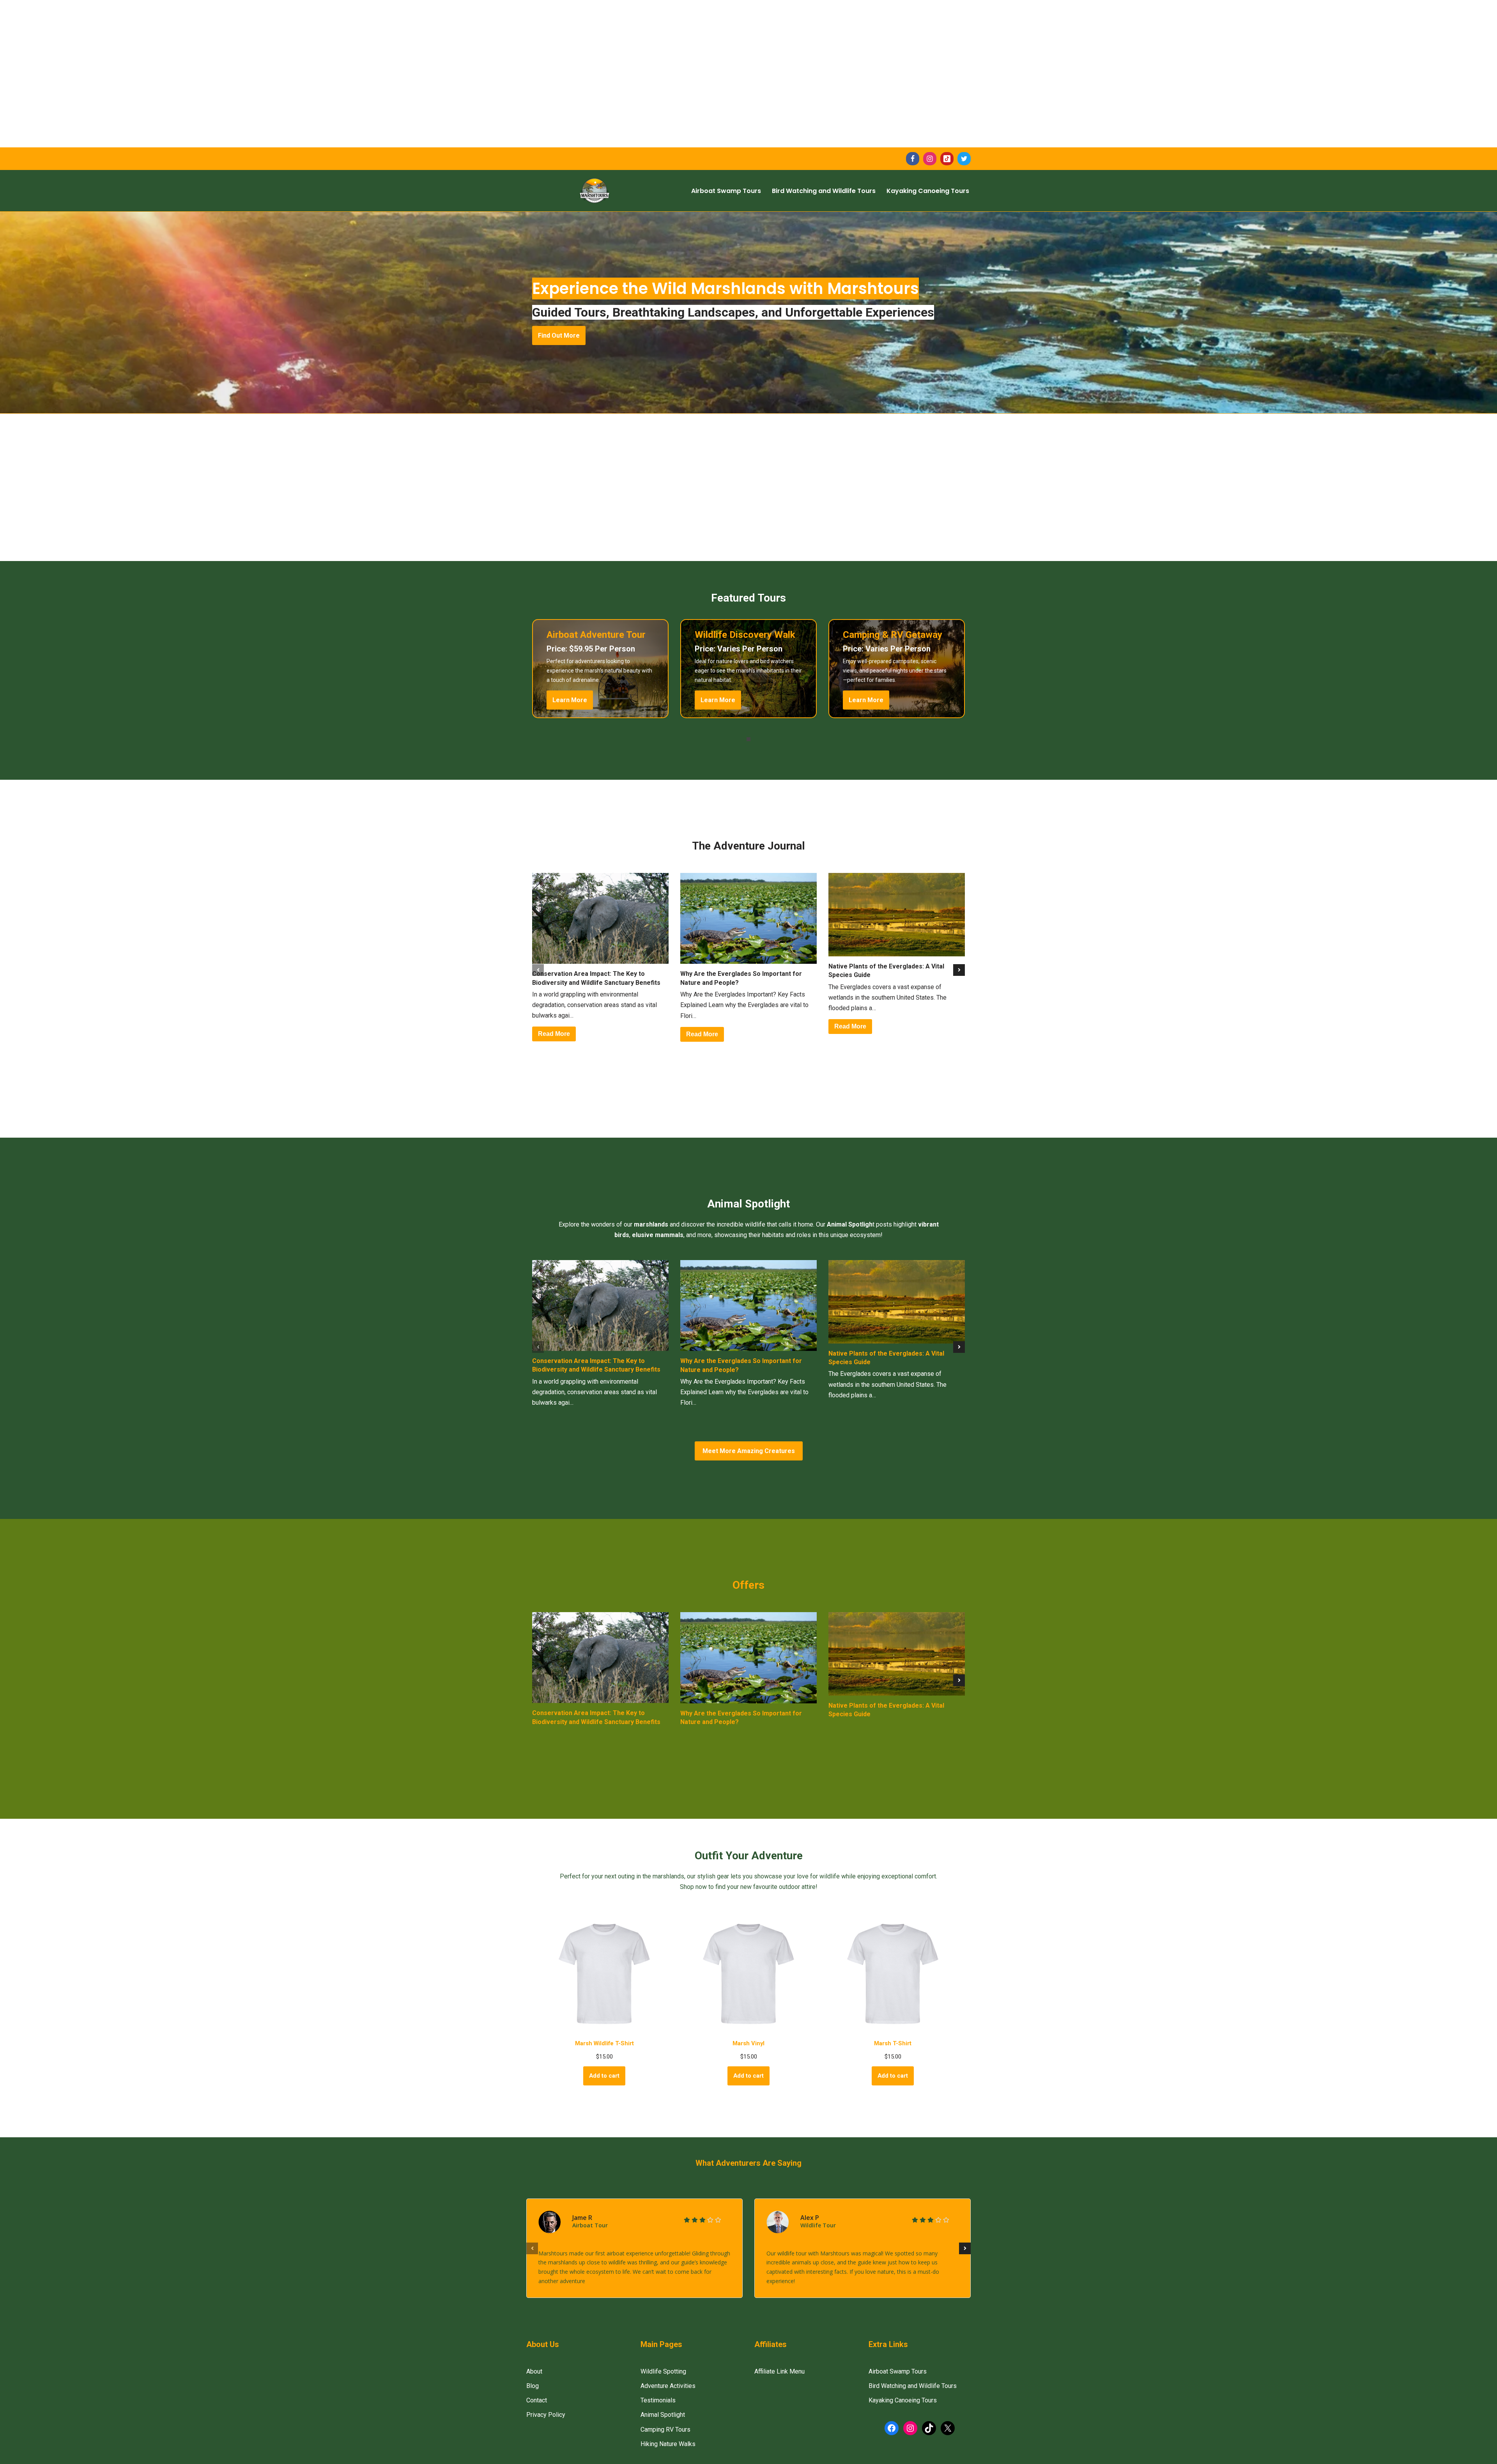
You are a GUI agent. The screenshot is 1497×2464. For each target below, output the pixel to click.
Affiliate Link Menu (779, 2371)
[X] (964, 159)
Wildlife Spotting (663, 2371)
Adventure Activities (668, 2386)
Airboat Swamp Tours (726, 191)
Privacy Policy (546, 2415)
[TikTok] (947, 159)
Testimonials (658, 2400)
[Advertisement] (234, 55)
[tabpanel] (600, 669)
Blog (533, 2386)
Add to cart (604, 2076)
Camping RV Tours (665, 2429)
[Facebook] (913, 159)
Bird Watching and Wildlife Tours (824, 191)
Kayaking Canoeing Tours (928, 191)
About (534, 2371)
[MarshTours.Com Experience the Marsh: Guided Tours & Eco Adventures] (595, 191)
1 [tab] (748, 739)
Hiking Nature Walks (668, 2444)
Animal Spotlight (663, 2415)
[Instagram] (930, 159)
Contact (537, 2400)
